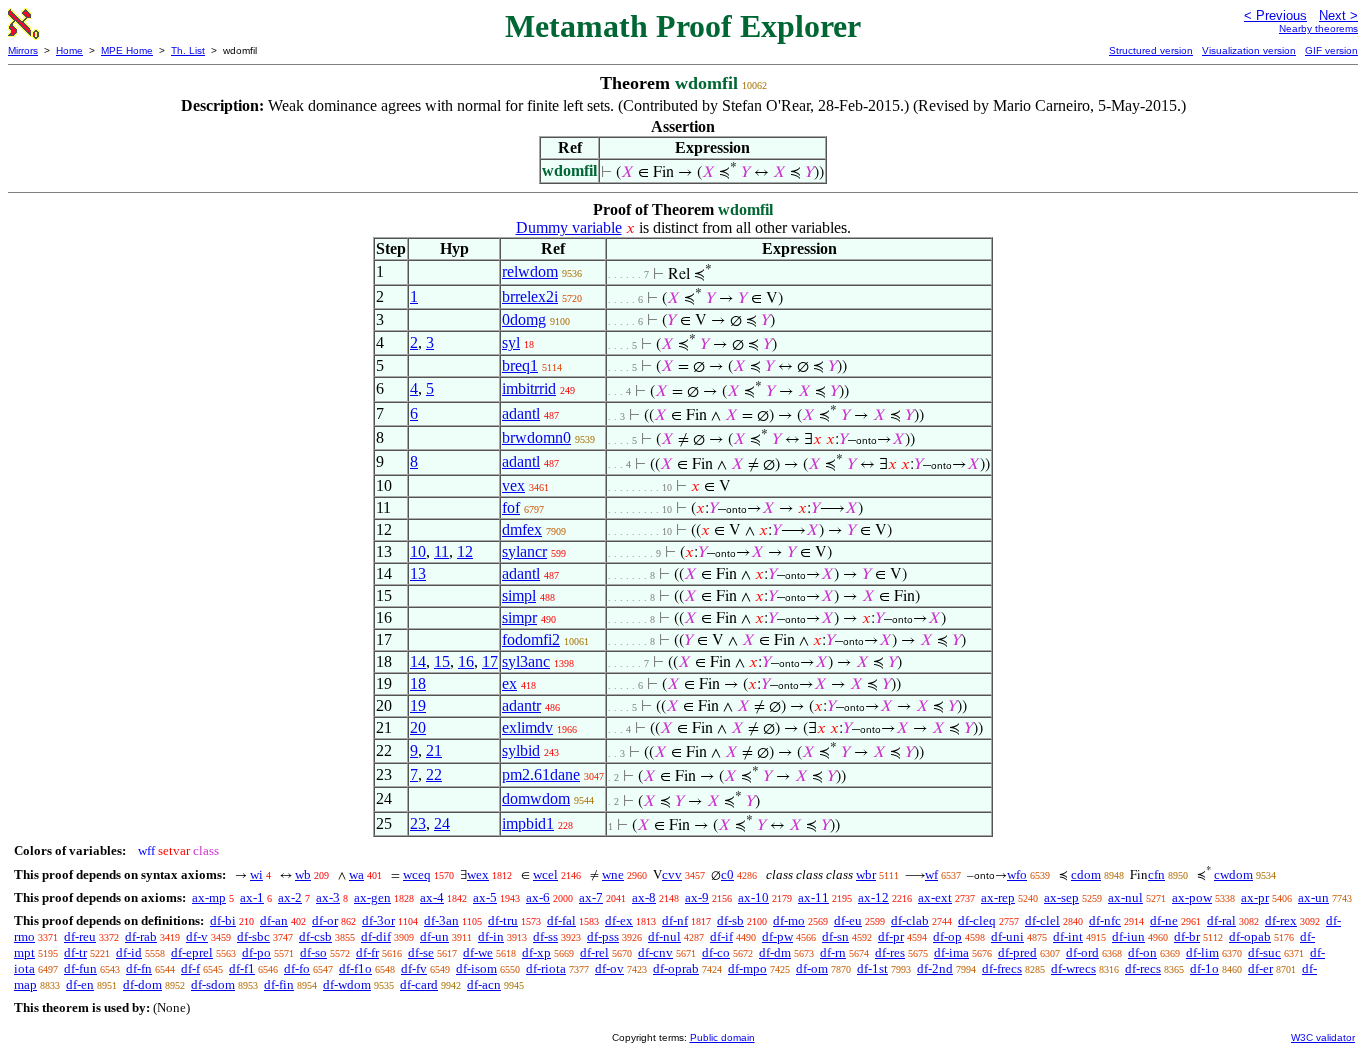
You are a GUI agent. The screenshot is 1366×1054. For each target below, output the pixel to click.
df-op (947, 936)
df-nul (664, 936)
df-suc (1264, 952)
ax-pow (1192, 897)
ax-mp (209, 897)
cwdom (1233, 874)
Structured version (1151, 50)
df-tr (75, 952)
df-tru (503, 920)
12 (465, 551)
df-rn (833, 952)
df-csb (315, 936)
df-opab (1250, 936)
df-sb (730, 920)
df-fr (367, 952)
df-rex (1281, 920)
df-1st (872, 968)
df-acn (484, 984)
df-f (190, 968)
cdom (1086, 874)
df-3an (441, 920)
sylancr (524, 551)
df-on (1142, 952)
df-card (419, 984)
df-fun (80, 968)
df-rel (594, 952)
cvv (672, 874)
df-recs (1143, 968)
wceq (417, 874)
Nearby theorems (1318, 28)
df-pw (777, 936)
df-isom (476, 968)
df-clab (910, 920)
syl (511, 342)
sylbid (521, 750)
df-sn (835, 936)
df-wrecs (1073, 968)
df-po (256, 952)
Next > (1338, 15)
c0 (727, 874)
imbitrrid (529, 388)
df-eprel (192, 952)
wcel (545, 874)
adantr (521, 705)
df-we (478, 952)
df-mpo (747, 968)
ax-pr (1255, 897)
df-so (313, 952)
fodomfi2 (531, 639)
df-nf (675, 920)
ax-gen (372, 897)
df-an (274, 920)
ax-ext (935, 897)
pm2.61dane (541, 774)
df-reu (80, 936)
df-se (421, 952)
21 (434, 750)
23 (418, 823)
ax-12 (873, 897)
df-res (890, 952)
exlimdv (527, 727)
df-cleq (977, 920)
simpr (519, 617)
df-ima (951, 952)
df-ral (1221, 920)
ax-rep (998, 897)
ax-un (1313, 897)
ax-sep (1061, 897)
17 (490, 661)
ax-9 (697, 897)
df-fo (297, 968)
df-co (716, 952)
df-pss (603, 936)
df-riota (546, 968)
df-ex (619, 920)
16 (466, 661)
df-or (325, 920)
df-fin (279, 984)
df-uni (1007, 936)
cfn (1156, 874)
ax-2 (290, 897)
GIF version (1331, 50)
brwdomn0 (536, 437)
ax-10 (753, 897)
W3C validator (1323, 1037)
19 (418, 705)
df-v (197, 936)
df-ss (545, 936)
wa (356, 874)
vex (513, 485)
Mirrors (23, 50)
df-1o (1204, 968)
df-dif (376, 936)
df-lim (1202, 952)
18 (418, 683)
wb (303, 874)
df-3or (378, 920)
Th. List (188, 50)
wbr (866, 874)
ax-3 (328, 897)
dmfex (522, 529)
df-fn (139, 968)
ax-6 (538, 897)
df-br (1187, 936)
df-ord (1082, 952)
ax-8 (644, 897)
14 (418, 661)
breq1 (520, 365)
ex (509, 683)
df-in (491, 936)
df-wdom (347, 984)
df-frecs (1002, 968)
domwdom (536, 798)
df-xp (536, 952)
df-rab (141, 936)
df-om (812, 968)
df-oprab (676, 968)
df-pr (891, 936)
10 (418, 551)
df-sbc (253, 936)
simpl (519, 595)
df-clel (1042, 920)
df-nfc (1105, 920)
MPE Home (127, 50)
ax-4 (432, 897)
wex (478, 874)
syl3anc (526, 661)
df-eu (848, 920)
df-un (434, 936)
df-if (721, 936)
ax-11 (813, 897)
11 (441, 551)
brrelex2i (530, 296)
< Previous (1275, 15)
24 (442, 823)
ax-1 (252, 897)
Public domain (722, 1037)
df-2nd (935, 968)
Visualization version (1249, 50)
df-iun (1128, 936)
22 (434, 774)
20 (418, 727)
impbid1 (528, 823)
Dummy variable (569, 227)
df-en (80, 984)
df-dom (142, 984)
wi (256, 874)
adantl (521, 413)
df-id (129, 952)
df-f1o (355, 968)
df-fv (414, 968)
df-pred (1017, 952)
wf (931, 874)
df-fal (561, 920)
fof (511, 507)
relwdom (530, 271)
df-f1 (242, 968)
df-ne (1164, 920)
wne (613, 874)
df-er (1260, 968)
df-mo (789, 920)
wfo (1017, 874)
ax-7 (591, 897)
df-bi (223, 920)
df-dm (775, 952)
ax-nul (1125, 897)
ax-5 (485, 897)
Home (69, 50)
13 (418, 573)
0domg (524, 319)
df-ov (609, 968)
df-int (1068, 936)
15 (442, 661)
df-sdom (213, 984)
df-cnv (655, 952)
